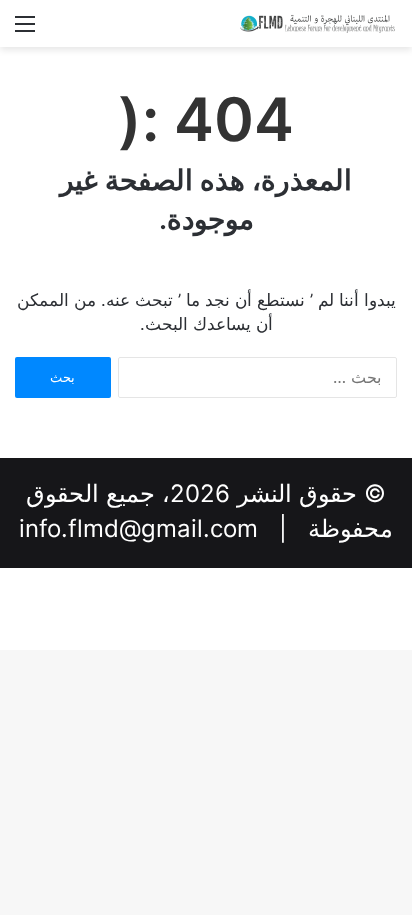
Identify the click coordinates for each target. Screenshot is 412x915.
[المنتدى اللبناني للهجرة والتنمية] (317, 23)
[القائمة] (25, 30)
